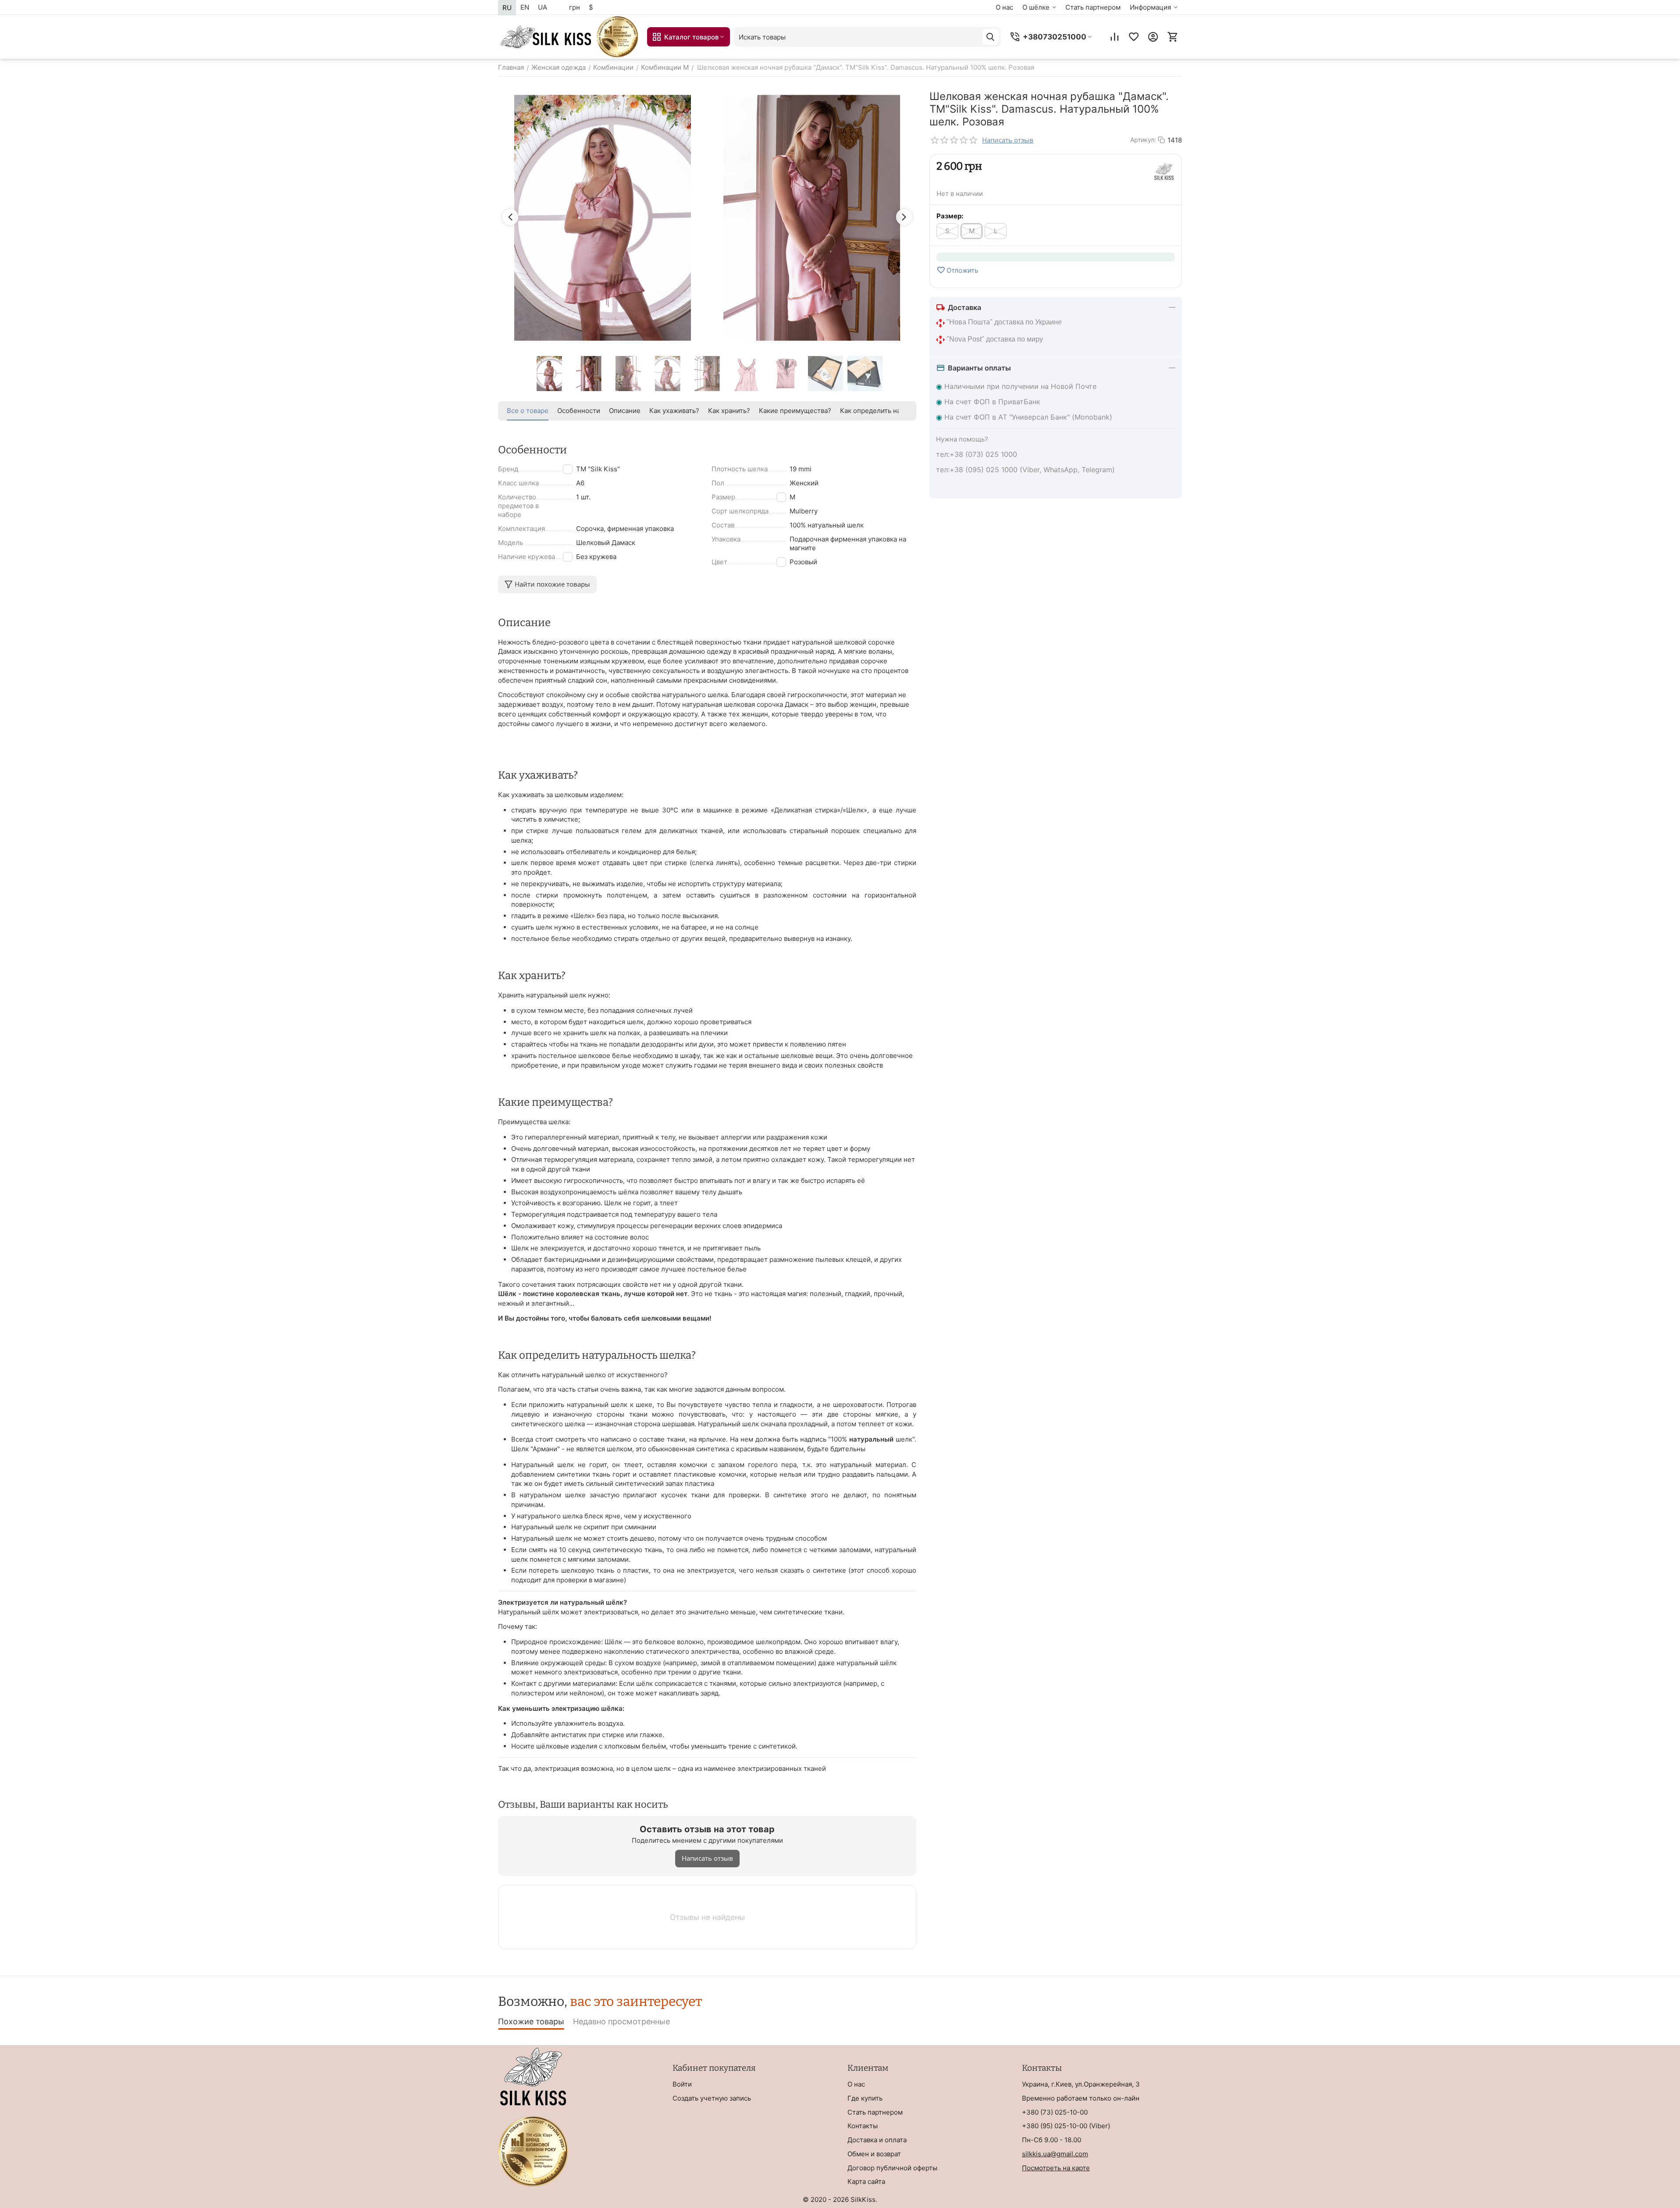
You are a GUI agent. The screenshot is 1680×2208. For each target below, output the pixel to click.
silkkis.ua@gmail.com (1055, 2154)
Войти (682, 2084)
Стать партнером (1093, 7)
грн (575, 7)
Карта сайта (866, 2181)
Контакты (863, 2126)
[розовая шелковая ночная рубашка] (812, 218)
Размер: (950, 216)
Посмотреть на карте (1056, 2168)
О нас (1004, 7)
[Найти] (990, 37)
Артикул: (1143, 140)
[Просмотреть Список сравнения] (1114, 37)
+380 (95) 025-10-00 (1055, 2126)
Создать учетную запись (712, 2098)
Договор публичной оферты (892, 2168)
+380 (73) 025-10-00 (1055, 2112)
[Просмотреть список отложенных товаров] (1134, 37)
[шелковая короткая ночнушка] (603, 218)
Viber (1100, 2126)
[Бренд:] (1164, 171)
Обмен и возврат (874, 2154)
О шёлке (1036, 7)
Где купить (865, 2098)
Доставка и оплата (877, 2140)
